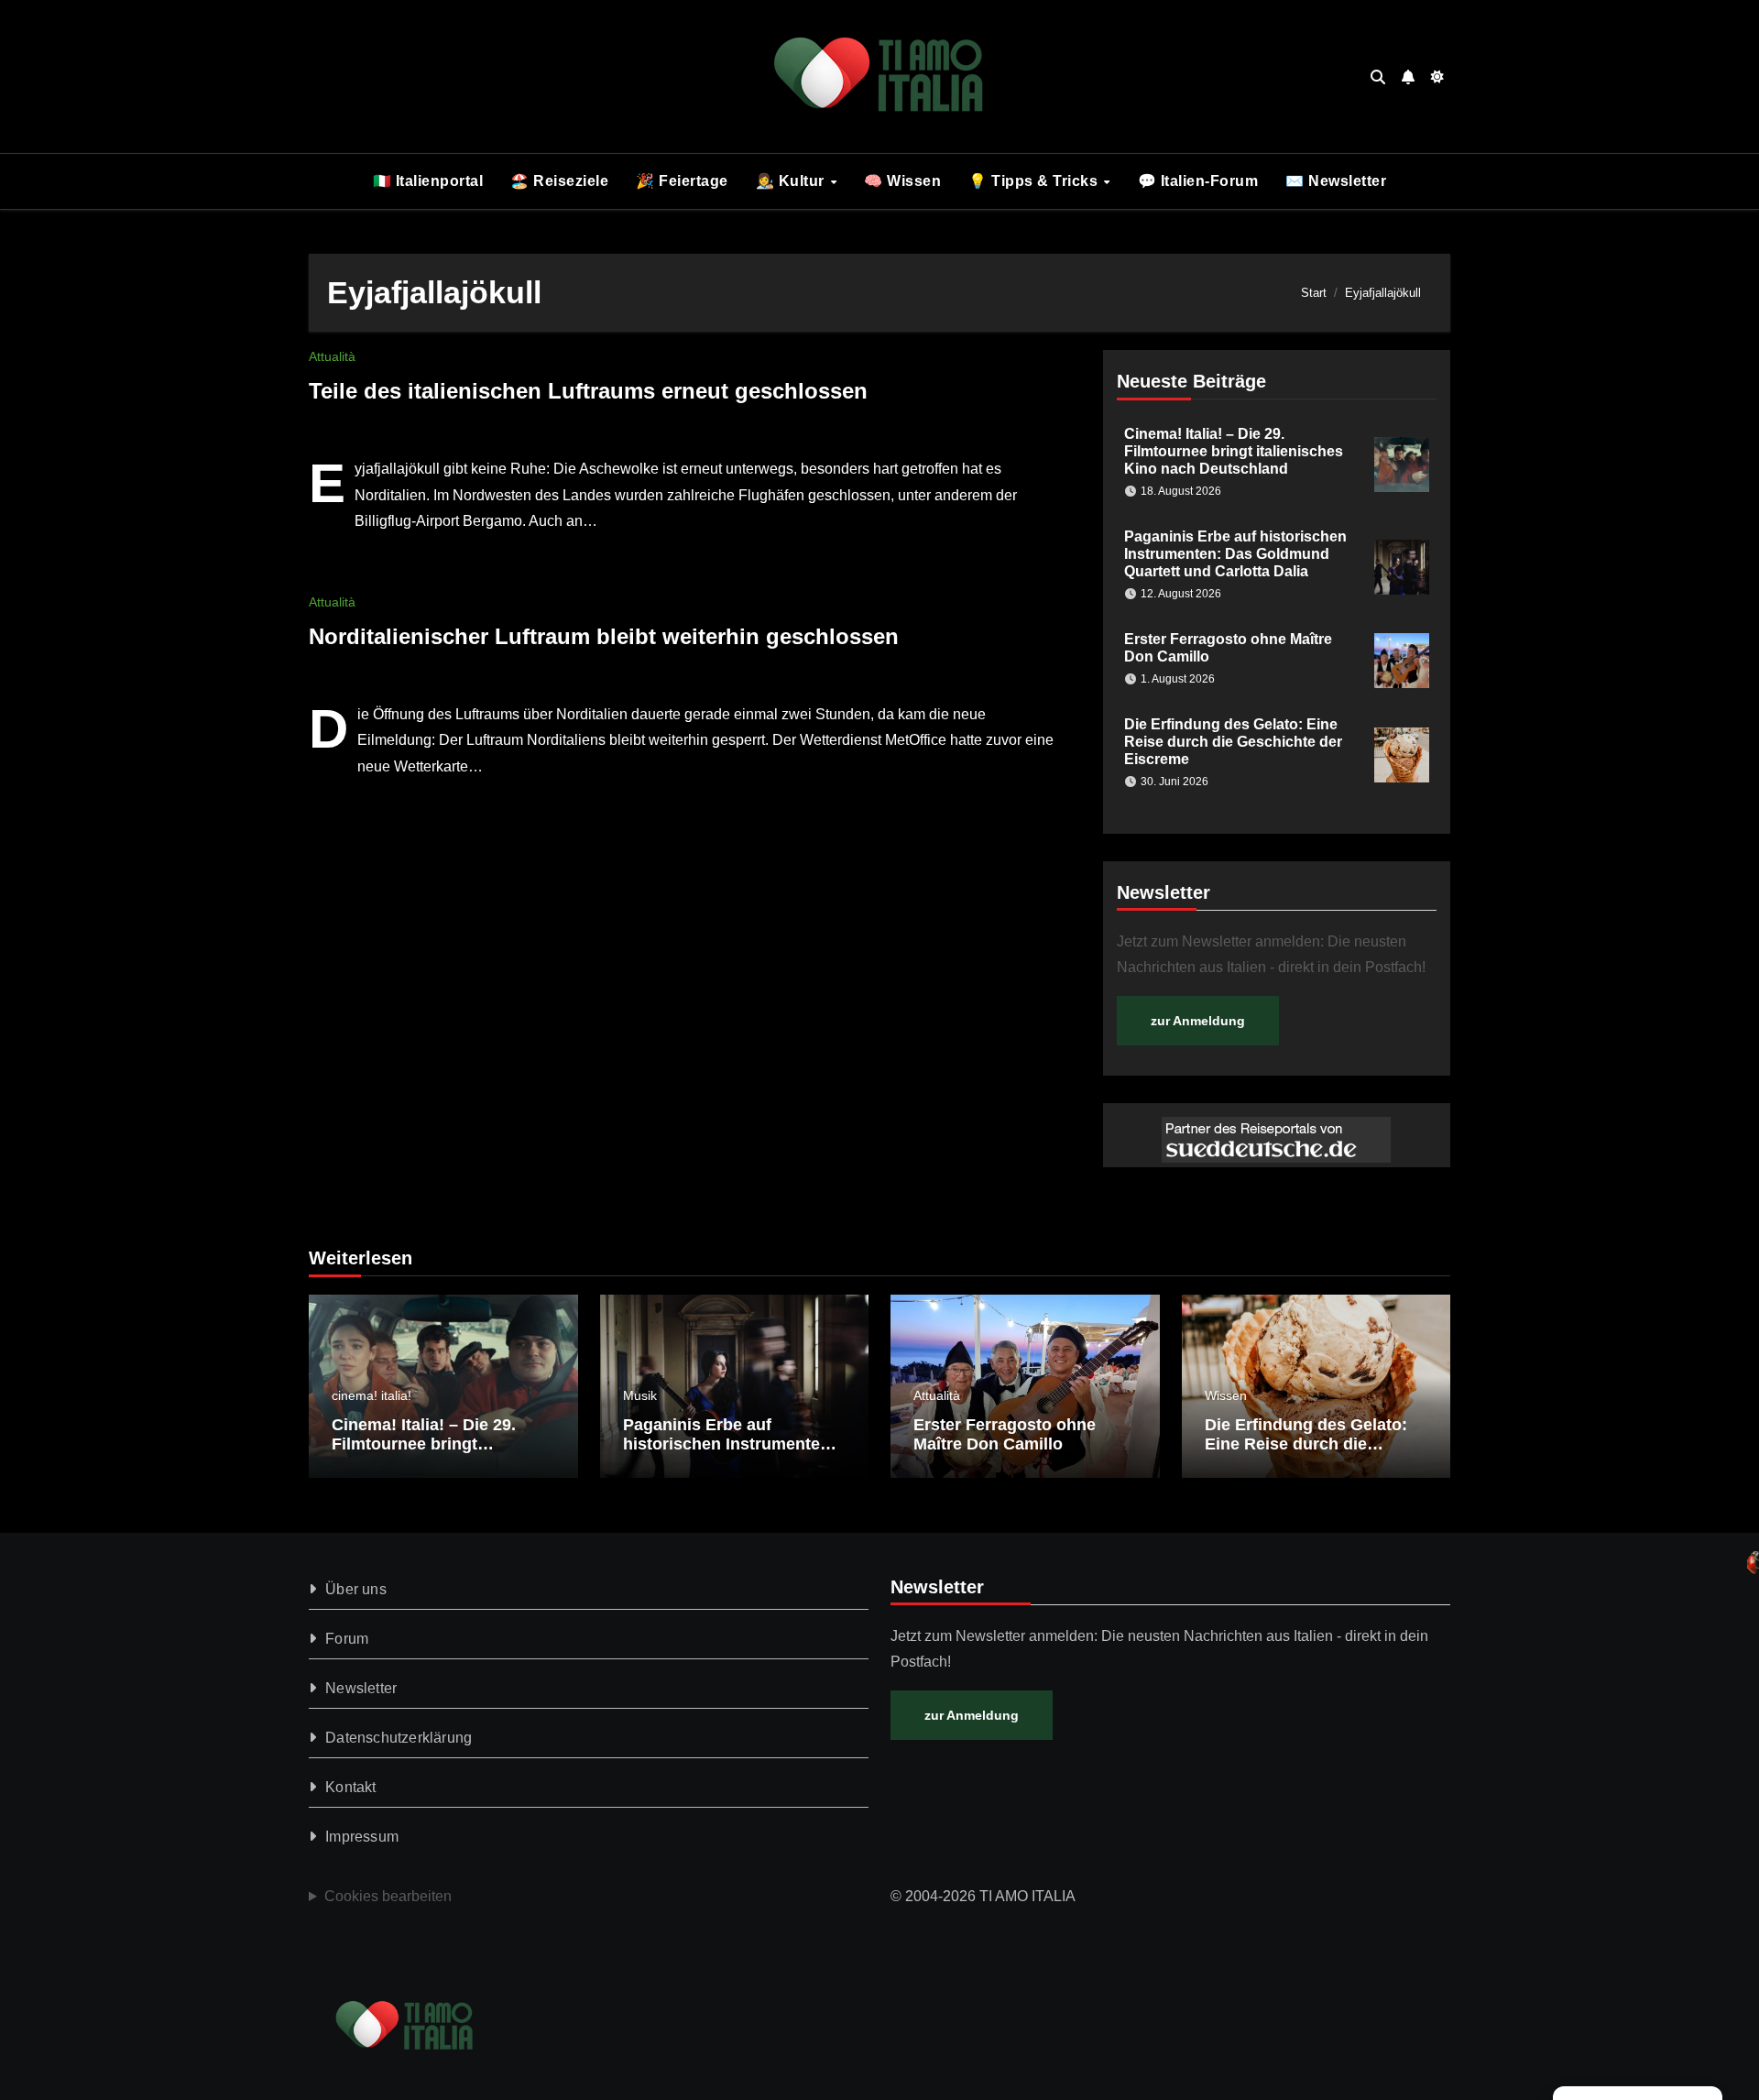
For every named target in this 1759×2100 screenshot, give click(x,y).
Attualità (332, 356)
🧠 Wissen (902, 181)
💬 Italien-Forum (1198, 181)
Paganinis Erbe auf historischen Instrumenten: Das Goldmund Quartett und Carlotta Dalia (1235, 554)
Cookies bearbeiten (388, 1896)
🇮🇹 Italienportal (428, 181)
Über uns (356, 1589)
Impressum (362, 1837)
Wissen (1226, 1395)
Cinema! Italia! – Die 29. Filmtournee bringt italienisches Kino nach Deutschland (1234, 451)
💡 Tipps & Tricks (1035, 181)
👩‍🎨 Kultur (792, 181)
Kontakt (350, 1787)
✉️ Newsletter (1336, 181)
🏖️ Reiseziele (559, 181)
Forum (347, 1639)
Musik (640, 1395)
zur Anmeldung (1198, 1021)
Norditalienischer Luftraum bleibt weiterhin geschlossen (604, 636)
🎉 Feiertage (682, 181)
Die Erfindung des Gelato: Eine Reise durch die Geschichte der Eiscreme (1233, 742)
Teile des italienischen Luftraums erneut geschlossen (588, 391)
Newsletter (361, 1688)
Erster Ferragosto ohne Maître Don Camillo (1005, 1435)
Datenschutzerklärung (399, 1738)
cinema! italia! (371, 1395)
